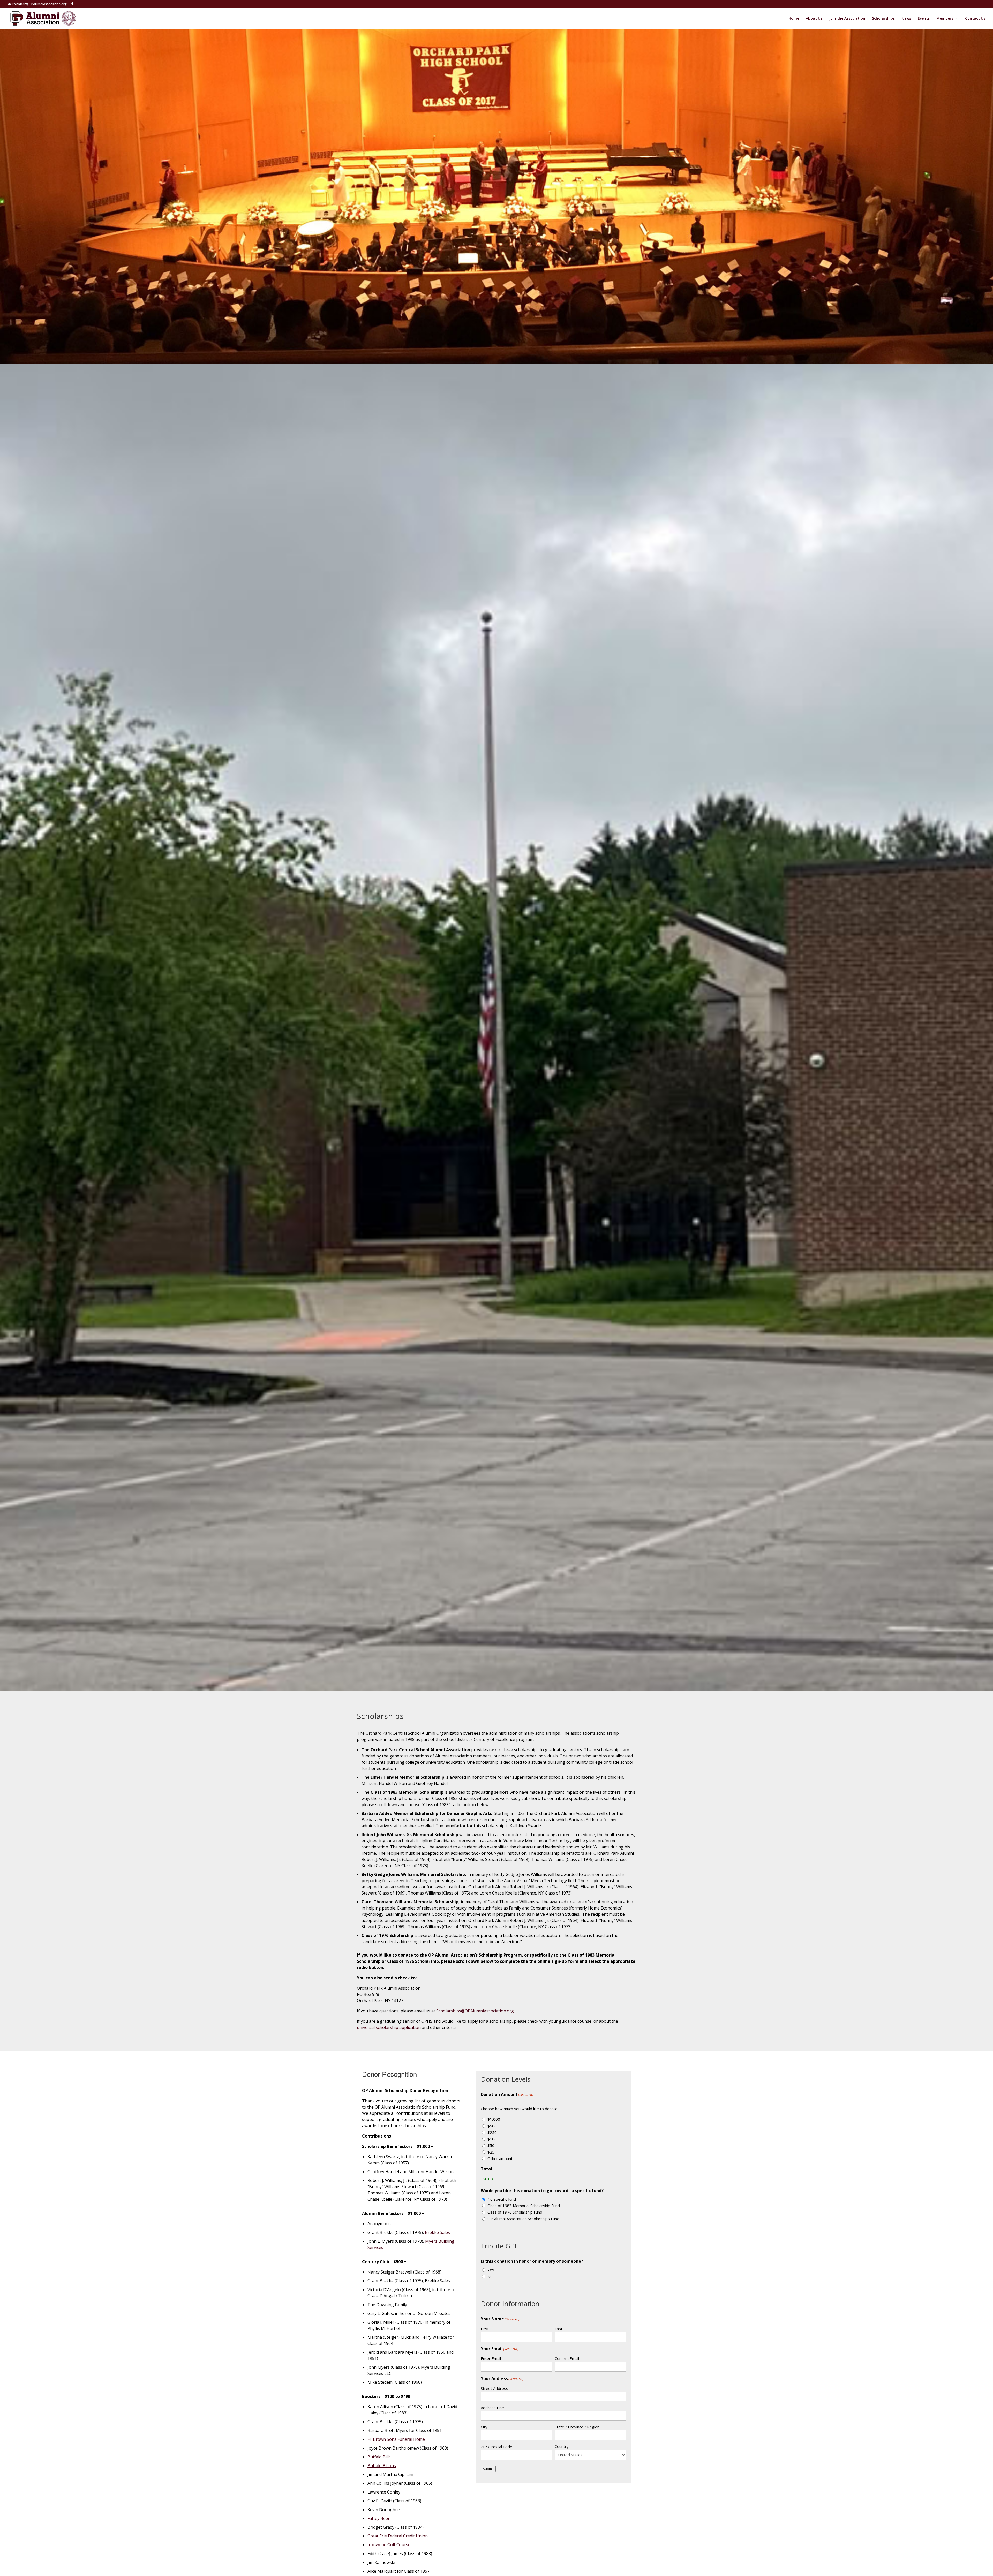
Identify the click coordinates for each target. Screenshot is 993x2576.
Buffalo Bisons (382, 2466)
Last (559, 2329)
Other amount (500, 2158)
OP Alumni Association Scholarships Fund (523, 2219)
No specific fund (502, 2199)
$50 (491, 2145)
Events (924, 19)
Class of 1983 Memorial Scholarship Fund (524, 2206)
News (906, 19)
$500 (492, 2126)
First (485, 2329)
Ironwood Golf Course (389, 2545)
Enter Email (491, 2358)
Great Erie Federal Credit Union (398, 2536)
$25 (491, 2152)
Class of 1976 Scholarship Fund (515, 2212)
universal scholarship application (389, 2027)
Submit (488, 2469)
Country (562, 2446)
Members (945, 19)
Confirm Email (567, 2358)
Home (794, 19)
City (484, 2427)
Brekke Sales (437, 2232)
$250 (492, 2132)
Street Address (494, 2388)
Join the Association (847, 19)
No (490, 2276)
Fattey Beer (379, 2518)
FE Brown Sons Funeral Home (397, 2439)
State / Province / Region (577, 2427)
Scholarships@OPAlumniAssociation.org (475, 2011)
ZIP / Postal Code (496, 2447)
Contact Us (975, 19)
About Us (814, 19)
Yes (491, 2270)
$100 (492, 2139)
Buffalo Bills (379, 2457)
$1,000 (494, 2119)
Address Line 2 (494, 2408)
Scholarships (883, 19)
